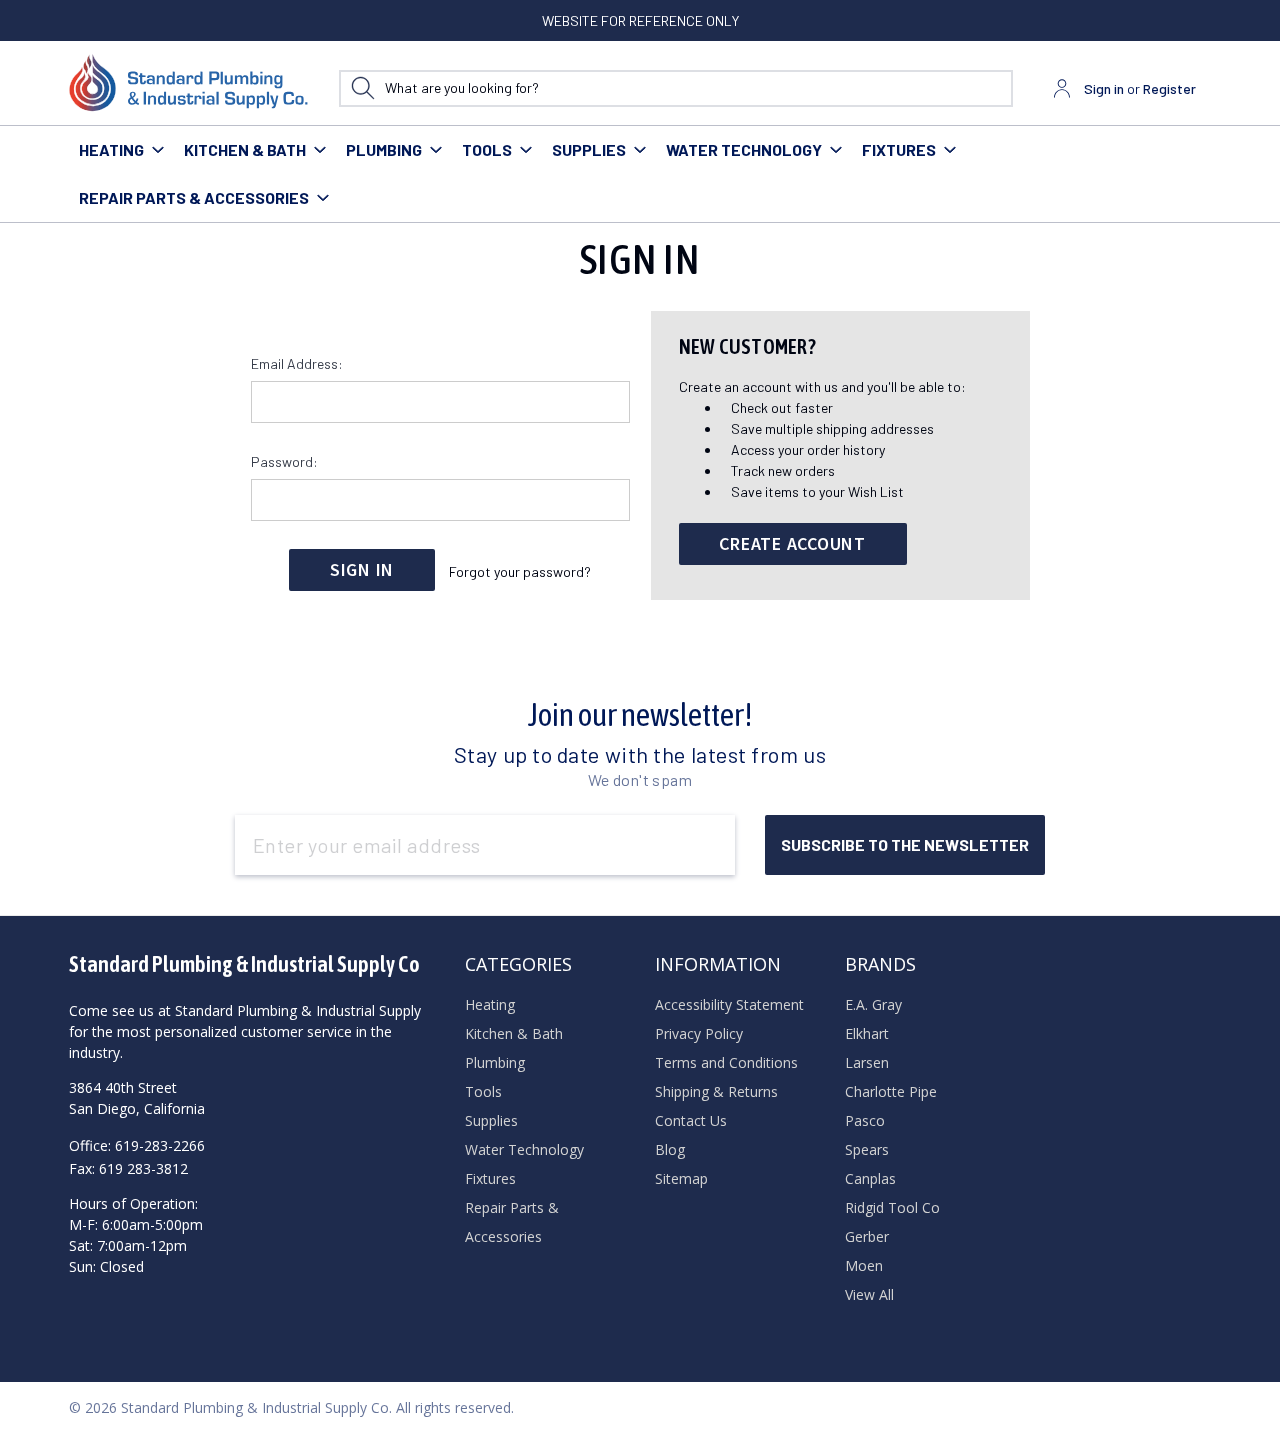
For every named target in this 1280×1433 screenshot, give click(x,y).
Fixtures (899, 149)
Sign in (1104, 88)
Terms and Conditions (726, 1062)
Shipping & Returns (716, 1091)
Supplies (589, 149)
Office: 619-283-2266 (137, 1145)
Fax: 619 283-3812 (128, 1168)
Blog (670, 1149)
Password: (284, 461)
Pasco (865, 1120)
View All (869, 1294)
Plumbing (384, 149)
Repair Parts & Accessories (194, 197)
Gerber (867, 1236)
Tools (487, 149)
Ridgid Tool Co (892, 1207)
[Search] (362, 88)
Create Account (792, 543)
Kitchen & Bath (245, 149)
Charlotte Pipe (891, 1091)
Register (1169, 88)
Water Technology (744, 149)
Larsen (867, 1062)
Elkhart (867, 1033)
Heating (111, 149)
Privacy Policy (699, 1033)
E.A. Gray (873, 1004)
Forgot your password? (520, 571)
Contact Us (691, 1120)
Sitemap (681, 1178)
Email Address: (297, 363)
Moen (864, 1265)
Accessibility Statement (729, 1004)
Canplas (870, 1178)
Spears (867, 1149)
